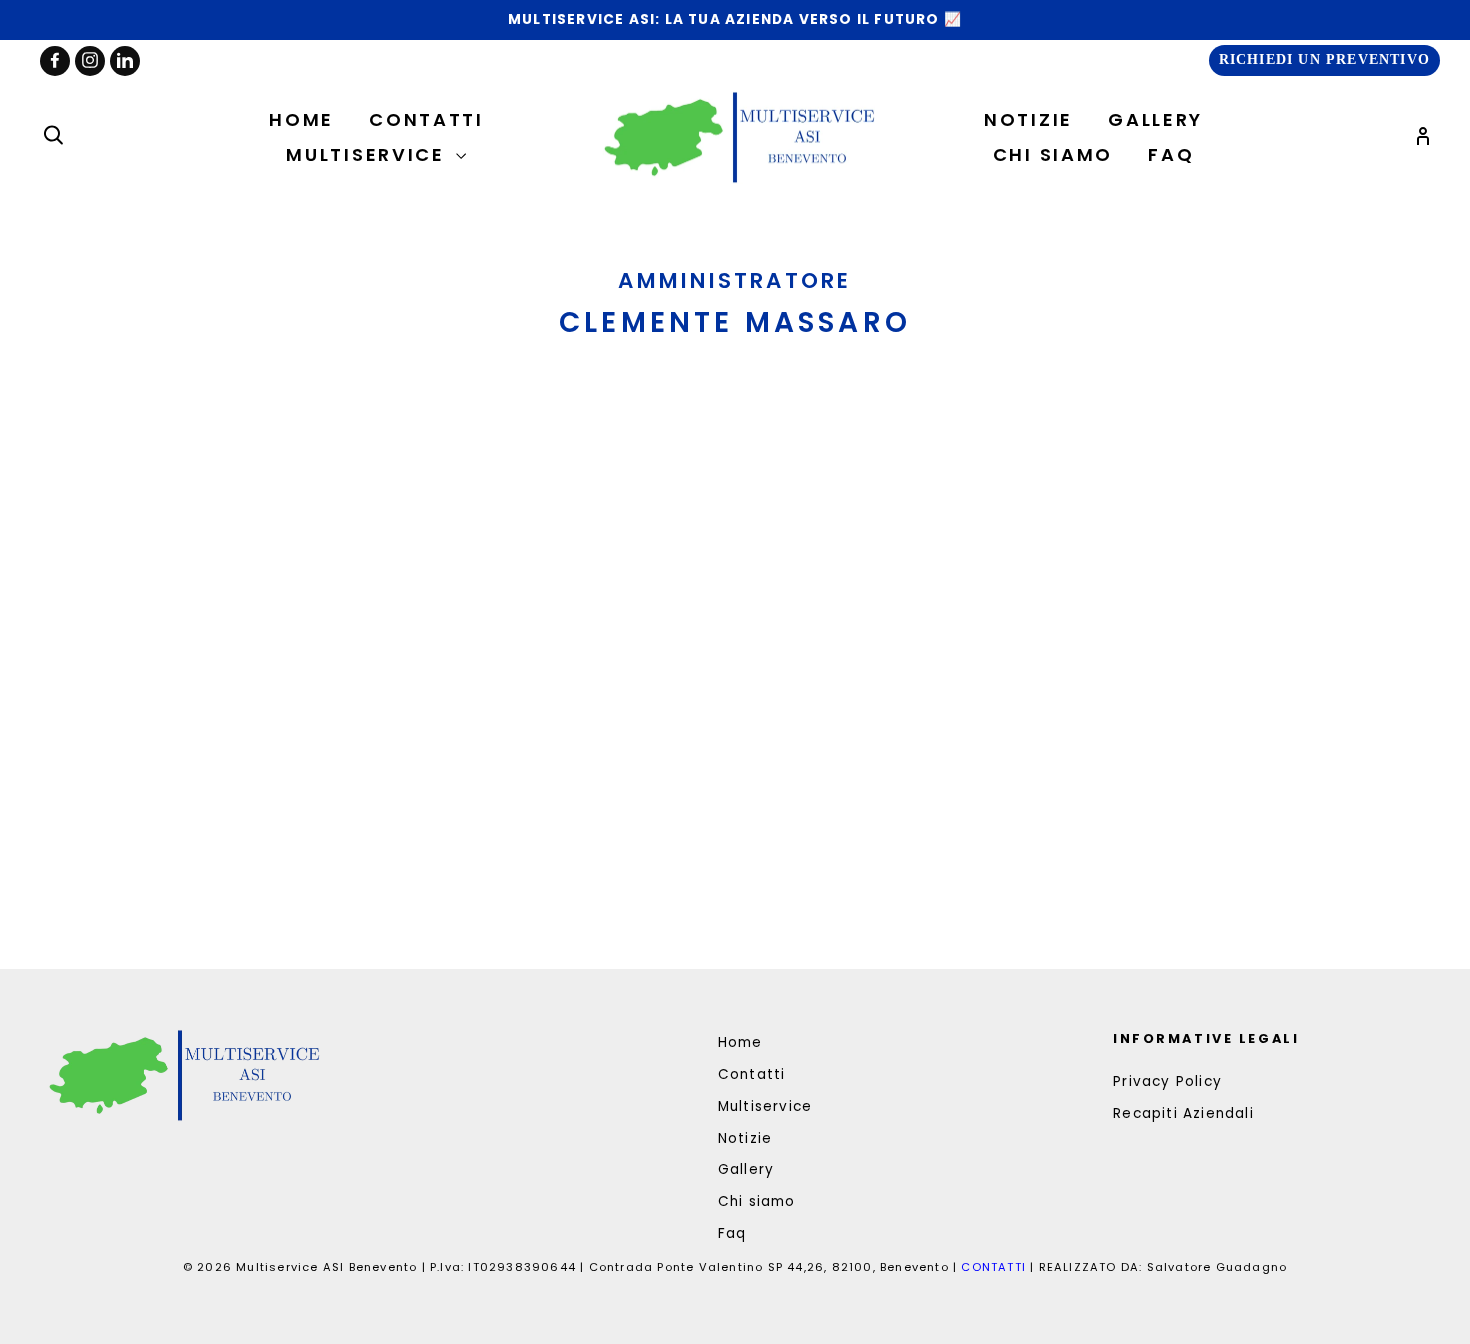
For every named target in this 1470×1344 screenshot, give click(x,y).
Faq (1171, 154)
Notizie (1028, 119)
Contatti (426, 119)
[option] (735, 20)
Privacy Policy (1167, 1081)
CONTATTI (995, 1267)
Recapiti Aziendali (1183, 1113)
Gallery (1155, 119)
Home (301, 119)
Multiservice (368, 154)
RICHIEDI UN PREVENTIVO (1324, 59)
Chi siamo (1053, 154)
